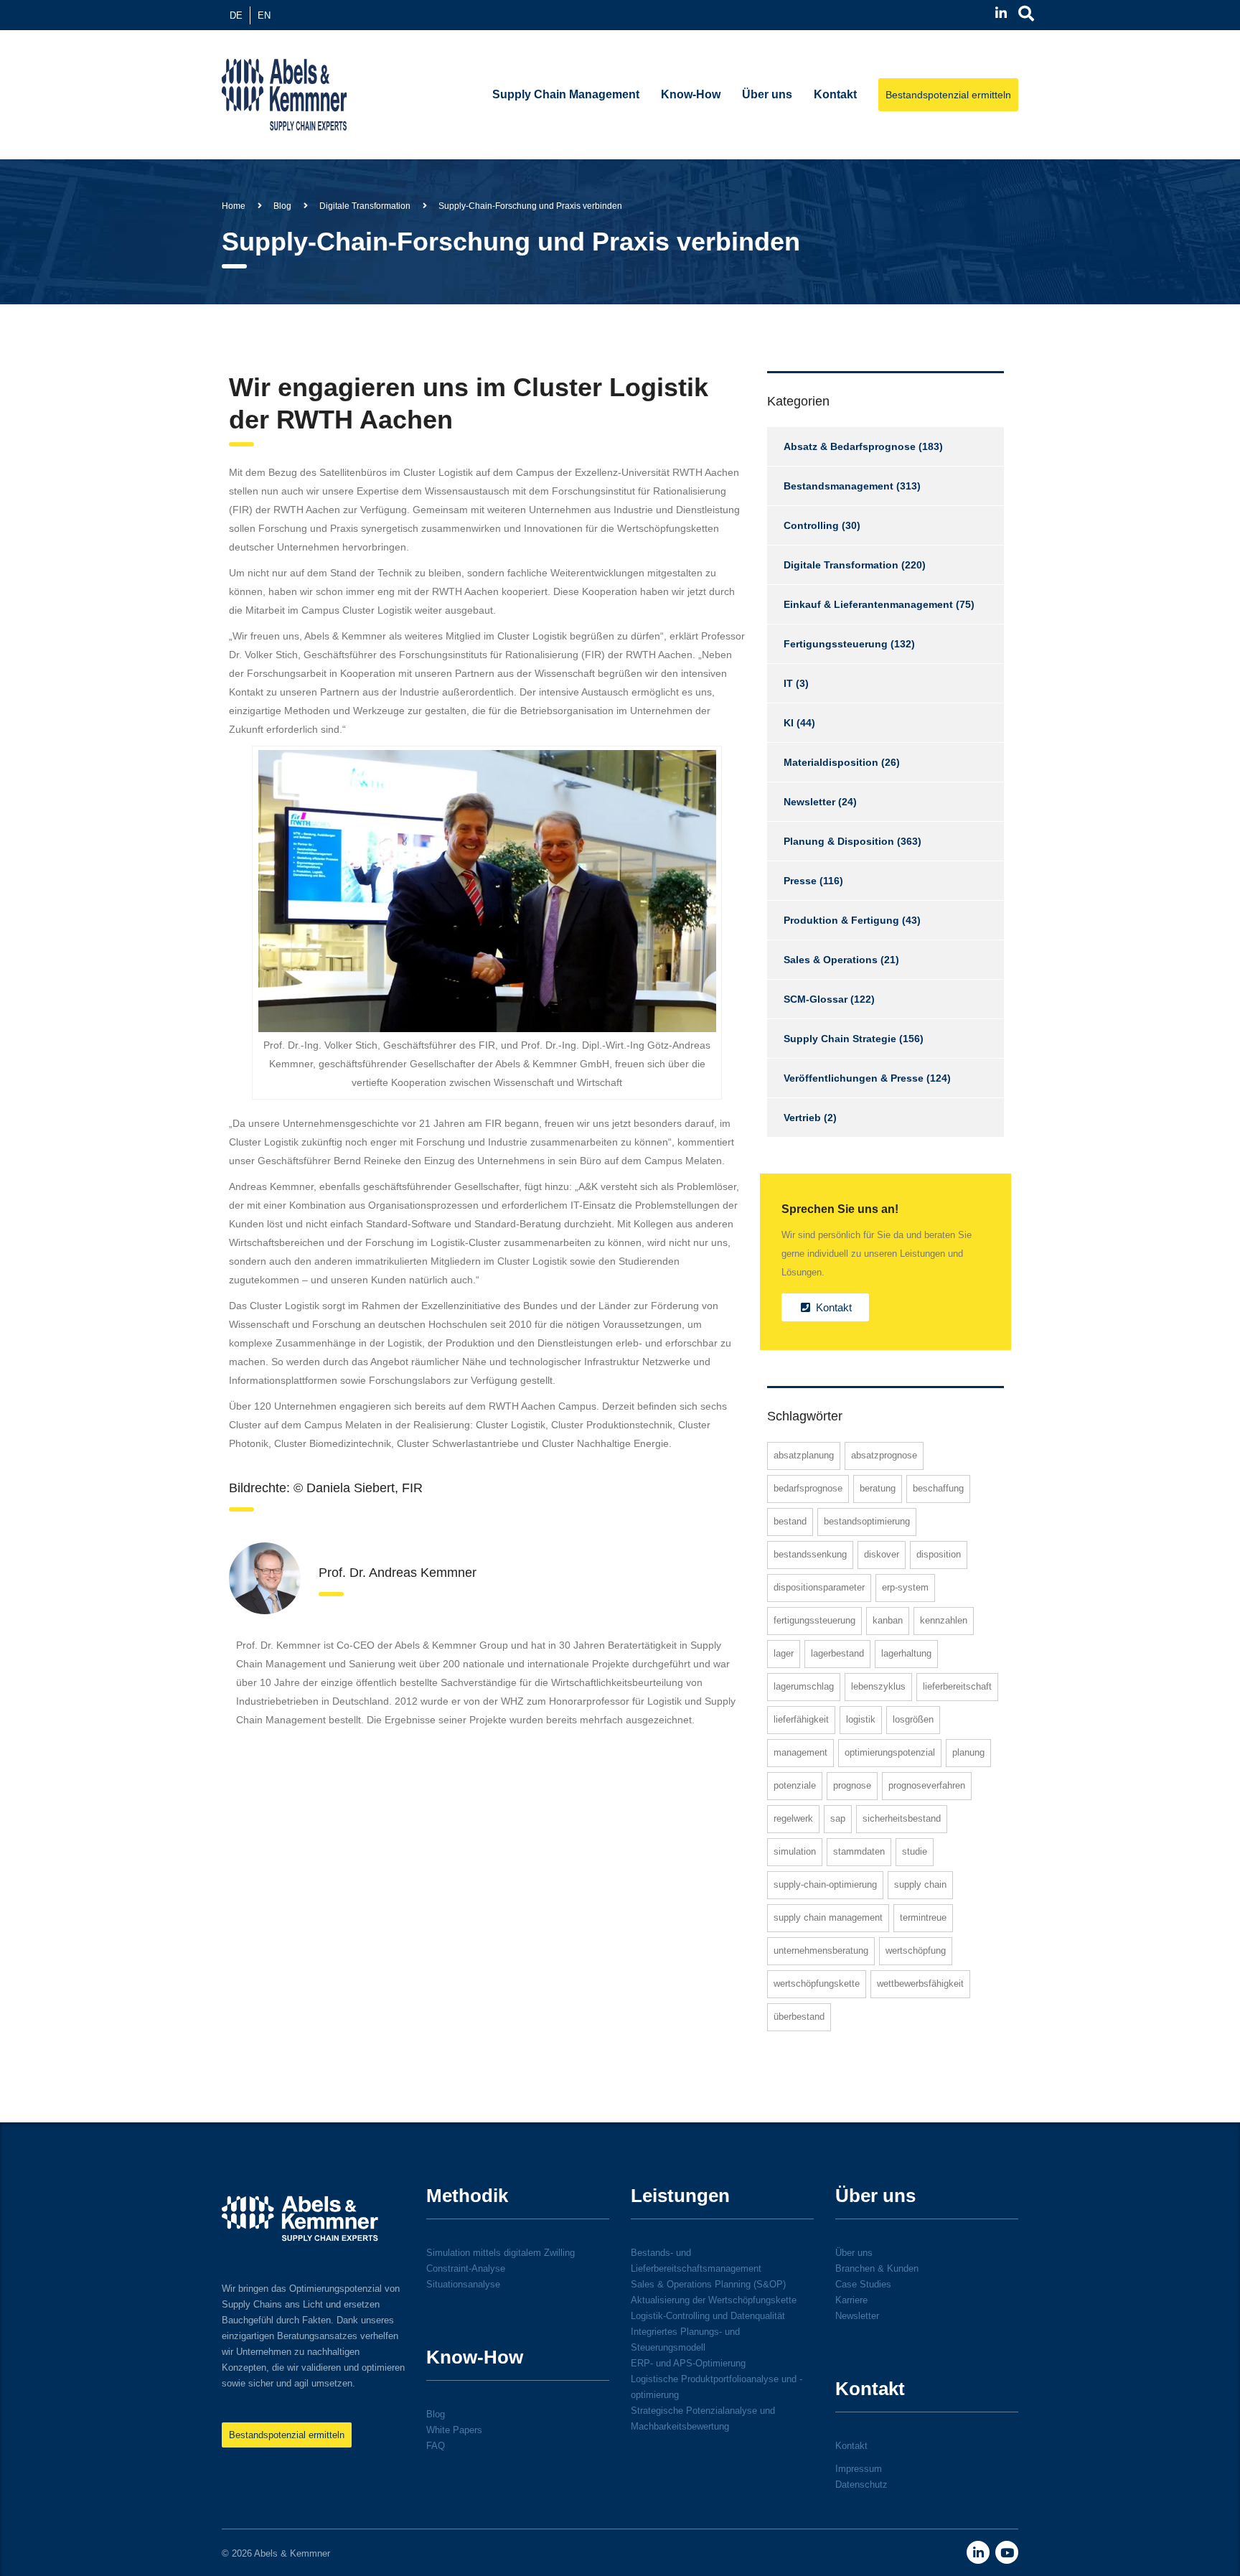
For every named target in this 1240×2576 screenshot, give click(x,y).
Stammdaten (859, 1851)
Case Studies (863, 2284)
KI (789, 723)
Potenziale (795, 1785)
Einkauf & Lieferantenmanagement (868, 604)
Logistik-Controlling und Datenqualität (708, 2316)
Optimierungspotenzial (890, 1752)
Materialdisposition (831, 762)
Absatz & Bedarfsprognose (850, 446)
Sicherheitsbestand (902, 1818)
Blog (436, 2414)
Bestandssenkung (810, 1554)
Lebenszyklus (878, 1686)
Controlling (811, 525)
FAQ (436, 2446)
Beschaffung (938, 1488)
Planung (968, 1752)
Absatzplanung (804, 1455)
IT (788, 683)
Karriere (851, 2300)
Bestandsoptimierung (867, 1521)
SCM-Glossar (816, 999)
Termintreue (923, 1917)
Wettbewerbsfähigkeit (920, 1983)
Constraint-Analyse (466, 2268)
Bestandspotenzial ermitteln (948, 95)
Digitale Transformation (841, 565)
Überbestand (799, 2017)
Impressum (859, 2469)
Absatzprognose (884, 1455)
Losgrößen (913, 1719)
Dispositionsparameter (819, 1587)
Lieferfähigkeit (801, 1719)
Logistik (861, 1719)
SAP (838, 1818)
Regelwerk (793, 1818)
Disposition (939, 1554)
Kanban (888, 1620)
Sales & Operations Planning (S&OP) (708, 2284)
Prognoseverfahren (927, 1785)
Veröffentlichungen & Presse (854, 1078)
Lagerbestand (837, 1653)
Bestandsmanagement (839, 486)
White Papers (454, 2430)
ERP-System (905, 1587)
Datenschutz (861, 2484)
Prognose (852, 1785)
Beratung (878, 1488)
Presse (800, 881)
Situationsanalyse (463, 2284)
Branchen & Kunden (877, 2268)
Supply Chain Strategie (840, 1039)
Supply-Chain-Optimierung (825, 1884)
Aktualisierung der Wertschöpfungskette (714, 2300)
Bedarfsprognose (808, 1488)
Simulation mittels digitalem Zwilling (501, 2253)
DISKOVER (882, 1554)
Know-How (691, 94)
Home (234, 206)
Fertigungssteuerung (836, 644)
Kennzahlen (944, 1620)
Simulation (795, 1851)
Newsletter (809, 802)
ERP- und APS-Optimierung (688, 2363)
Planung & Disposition (839, 841)
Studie (915, 1851)
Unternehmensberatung (821, 1950)
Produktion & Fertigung (841, 920)
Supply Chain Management (566, 94)
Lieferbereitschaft (957, 1686)
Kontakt (835, 94)
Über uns (767, 94)
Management (800, 1752)
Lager (784, 1653)
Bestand (790, 1521)
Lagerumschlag (804, 1686)
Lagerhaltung (906, 1653)
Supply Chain (920, 1884)
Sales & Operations (831, 960)
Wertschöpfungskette (817, 1983)
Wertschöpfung (916, 1950)
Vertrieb (802, 1118)
